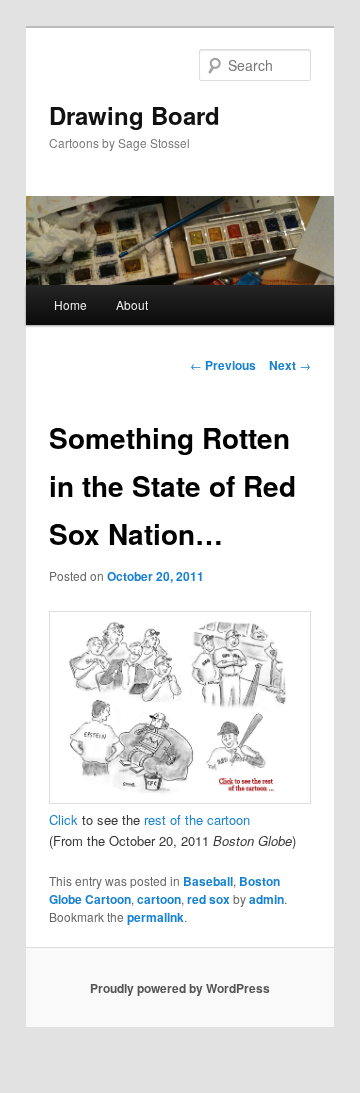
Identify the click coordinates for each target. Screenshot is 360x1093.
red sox (208, 899)
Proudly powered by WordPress (180, 988)
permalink (155, 917)
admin (266, 899)
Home (70, 304)
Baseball (208, 881)
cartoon (159, 899)
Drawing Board (134, 115)
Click (63, 819)
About (132, 304)
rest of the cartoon (197, 819)
